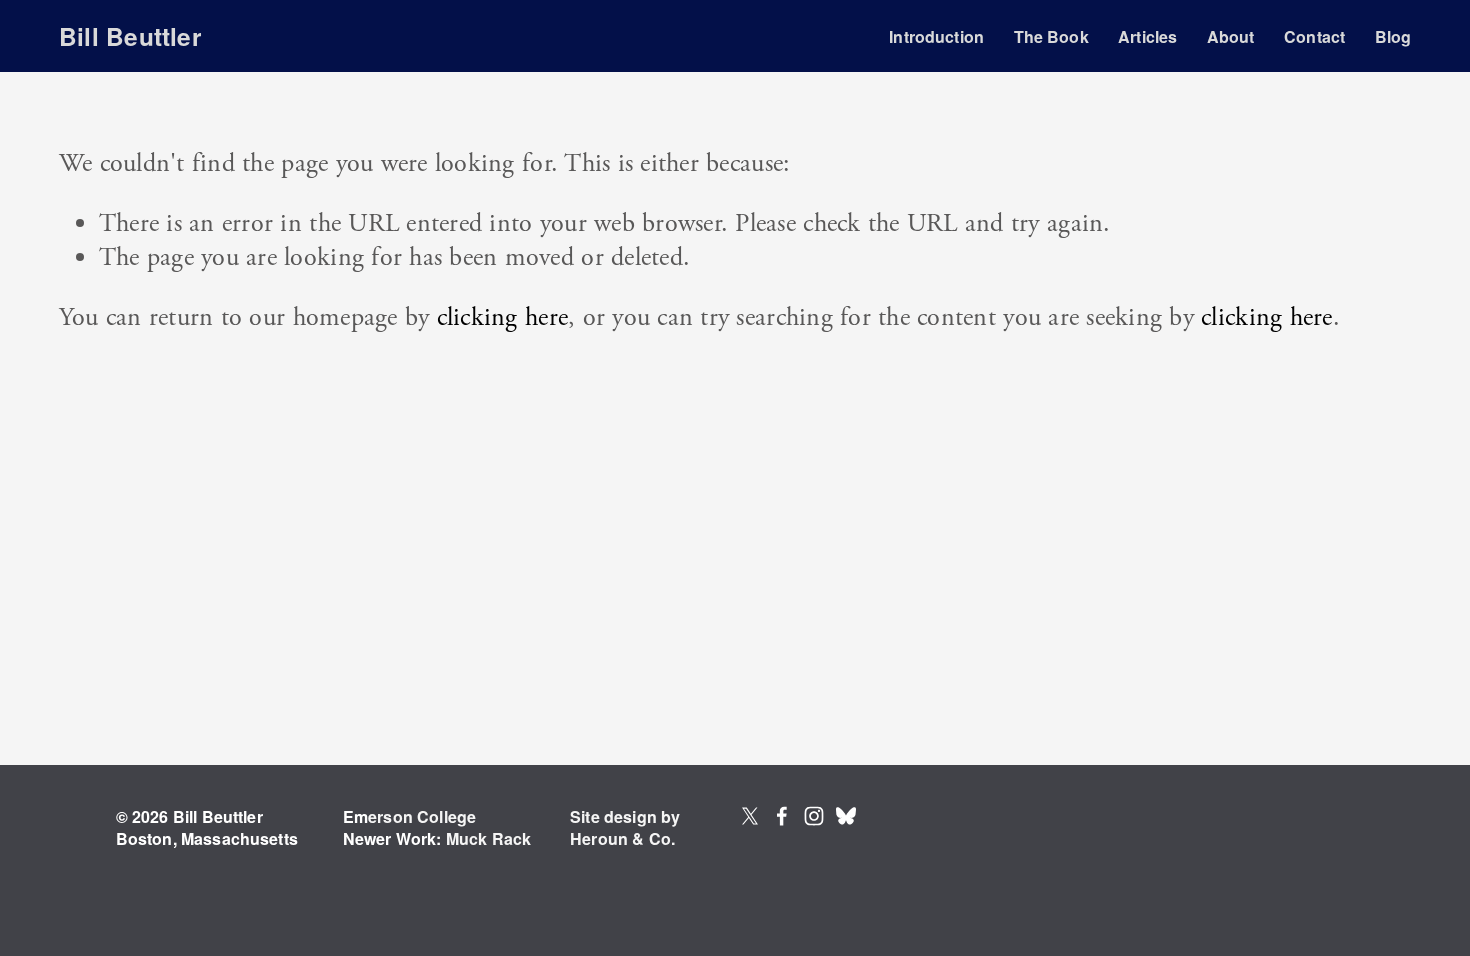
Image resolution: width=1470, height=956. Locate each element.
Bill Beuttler (130, 36)
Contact (1314, 36)
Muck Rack (488, 839)
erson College (422, 817)
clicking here (502, 317)
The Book (1051, 36)
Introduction (936, 36)
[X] (750, 816)
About (1231, 36)
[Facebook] (782, 816)
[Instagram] (814, 816)
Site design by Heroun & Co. (625, 828)
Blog (1393, 36)
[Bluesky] (846, 816)
